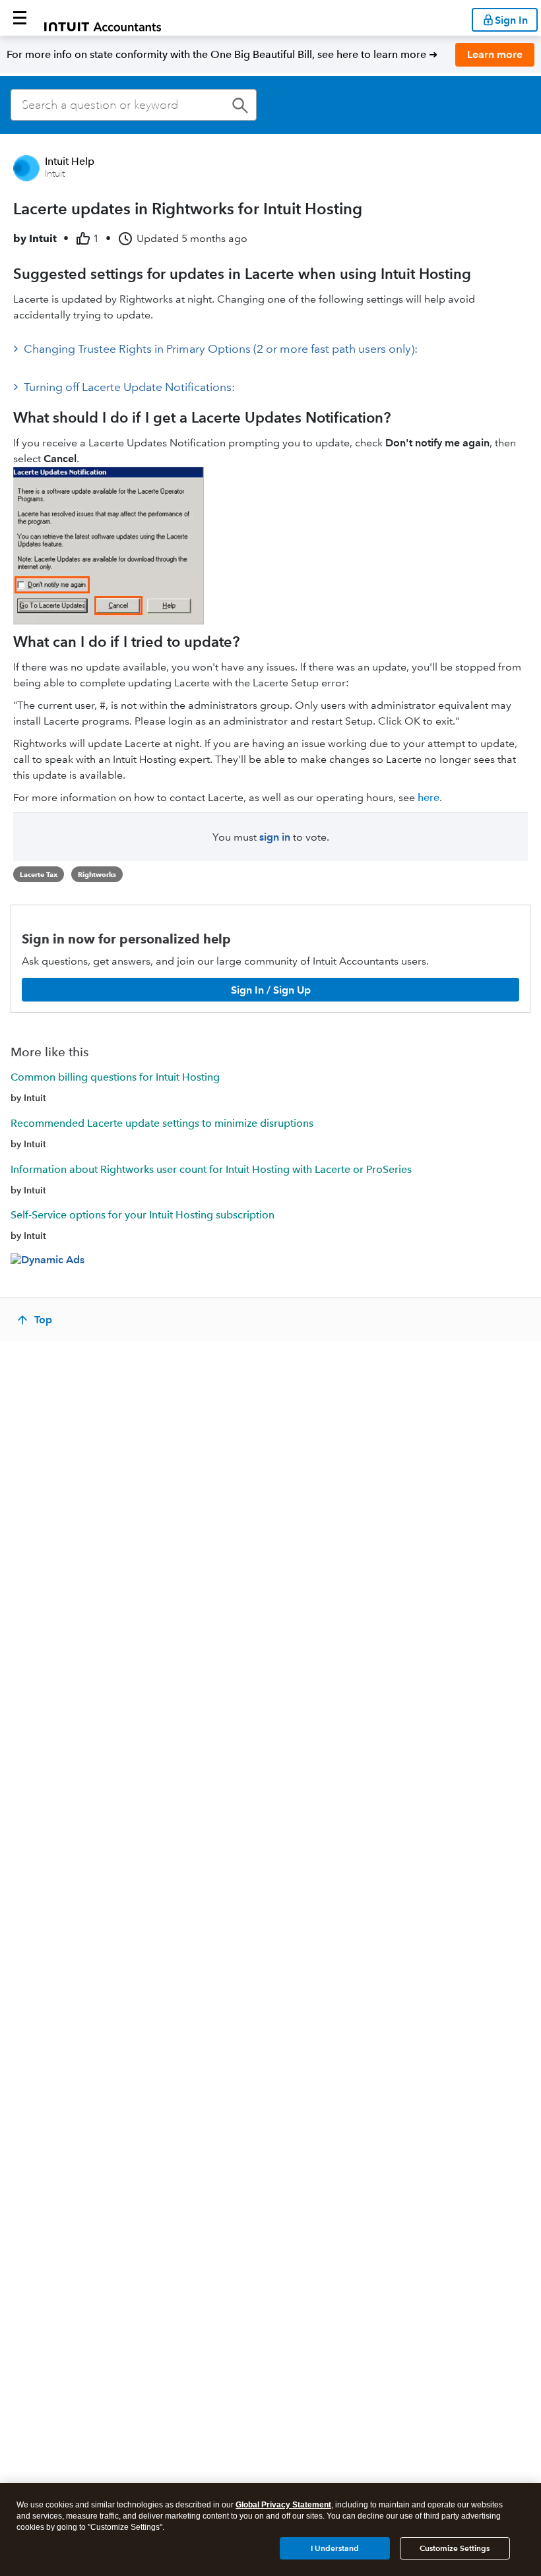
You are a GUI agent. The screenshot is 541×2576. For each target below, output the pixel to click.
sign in (275, 837)
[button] (20, 18)
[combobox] (134, 105)
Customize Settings (455, 2548)
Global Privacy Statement (283, 2505)
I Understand (335, 2548)
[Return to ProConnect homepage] (103, 18)
